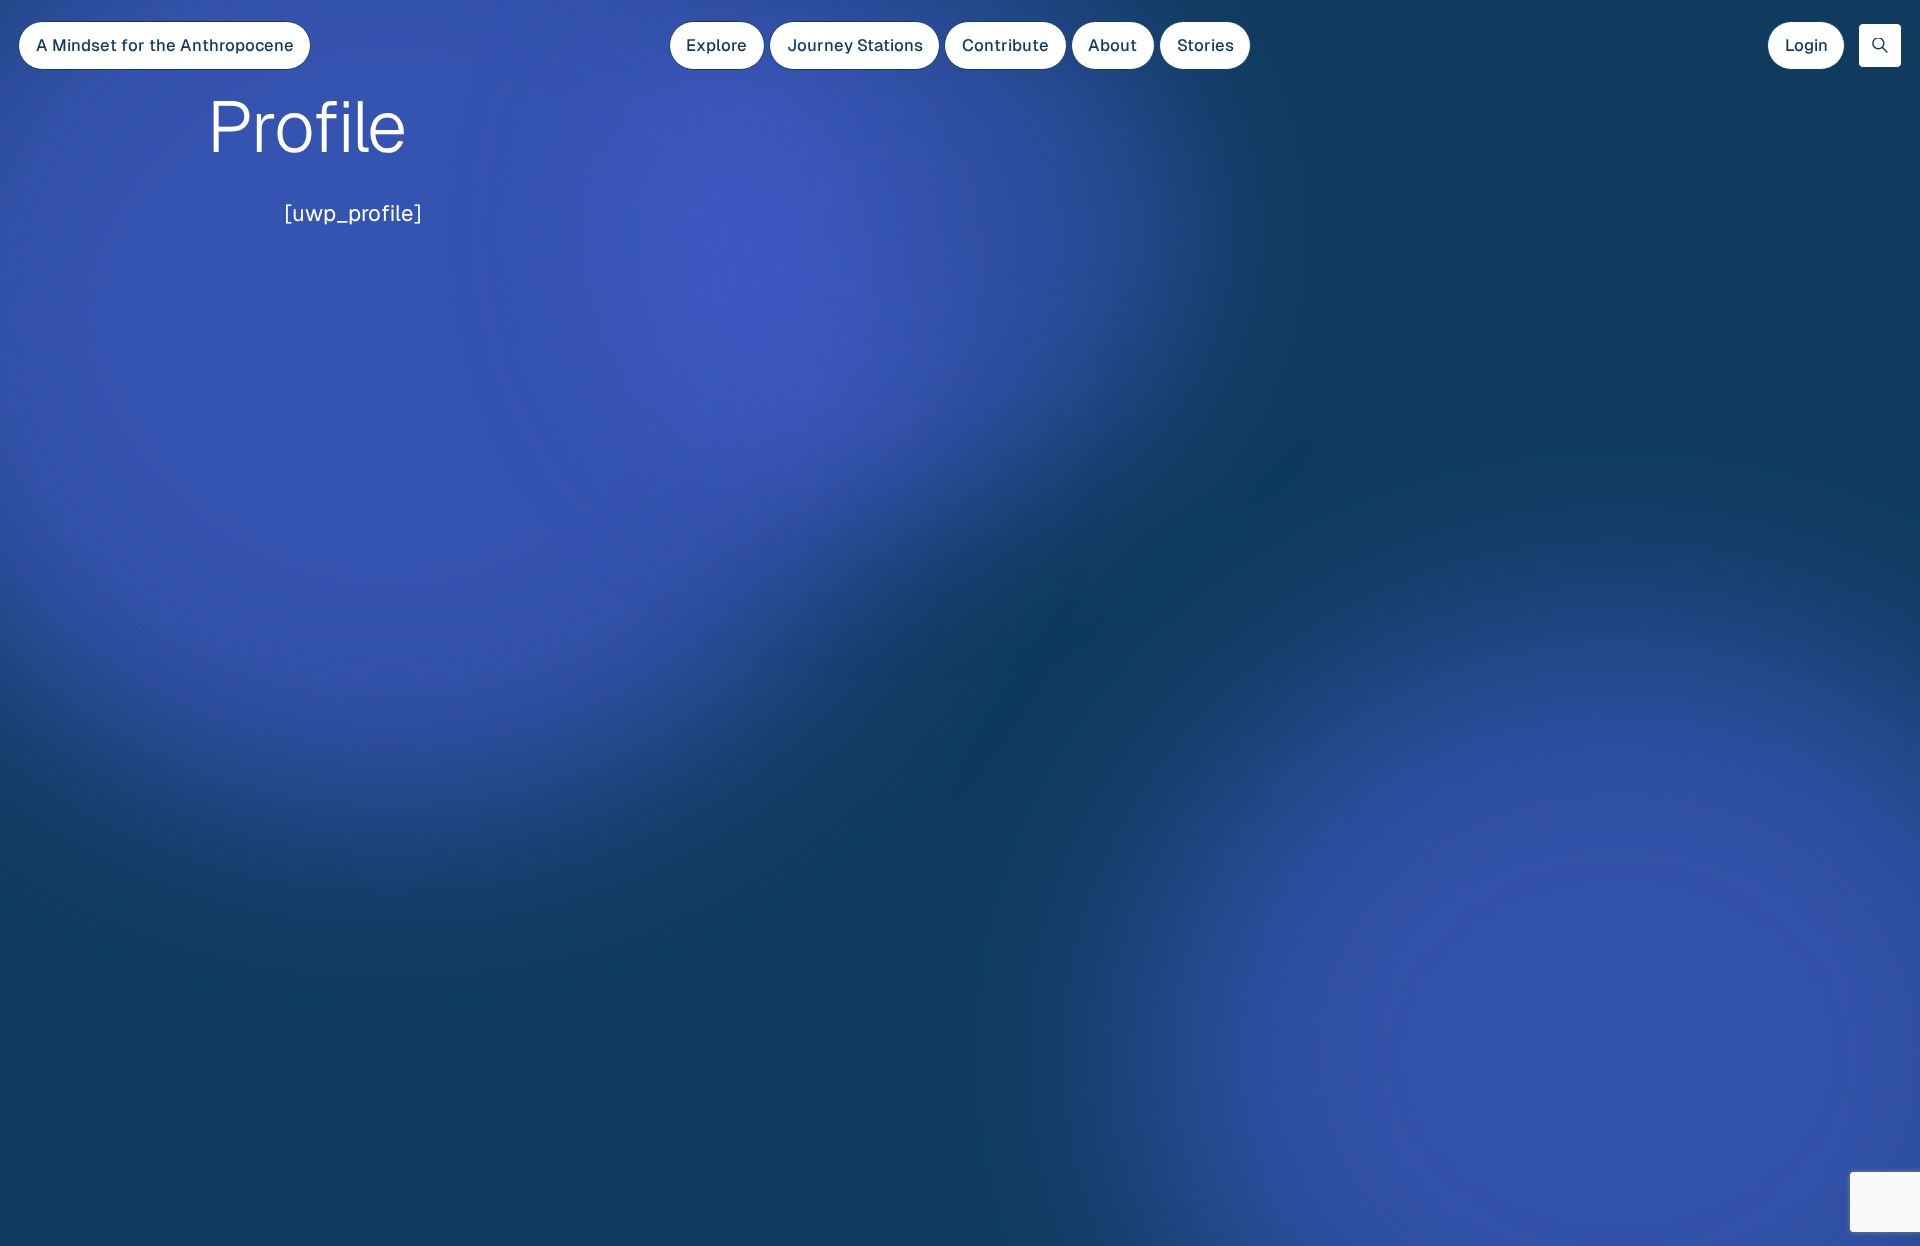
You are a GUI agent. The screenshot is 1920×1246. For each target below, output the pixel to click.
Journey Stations (855, 45)
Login (1806, 45)
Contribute (1005, 45)
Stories (1205, 45)
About (1112, 45)
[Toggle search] (1880, 45)
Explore (716, 45)
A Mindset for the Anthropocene (165, 45)
